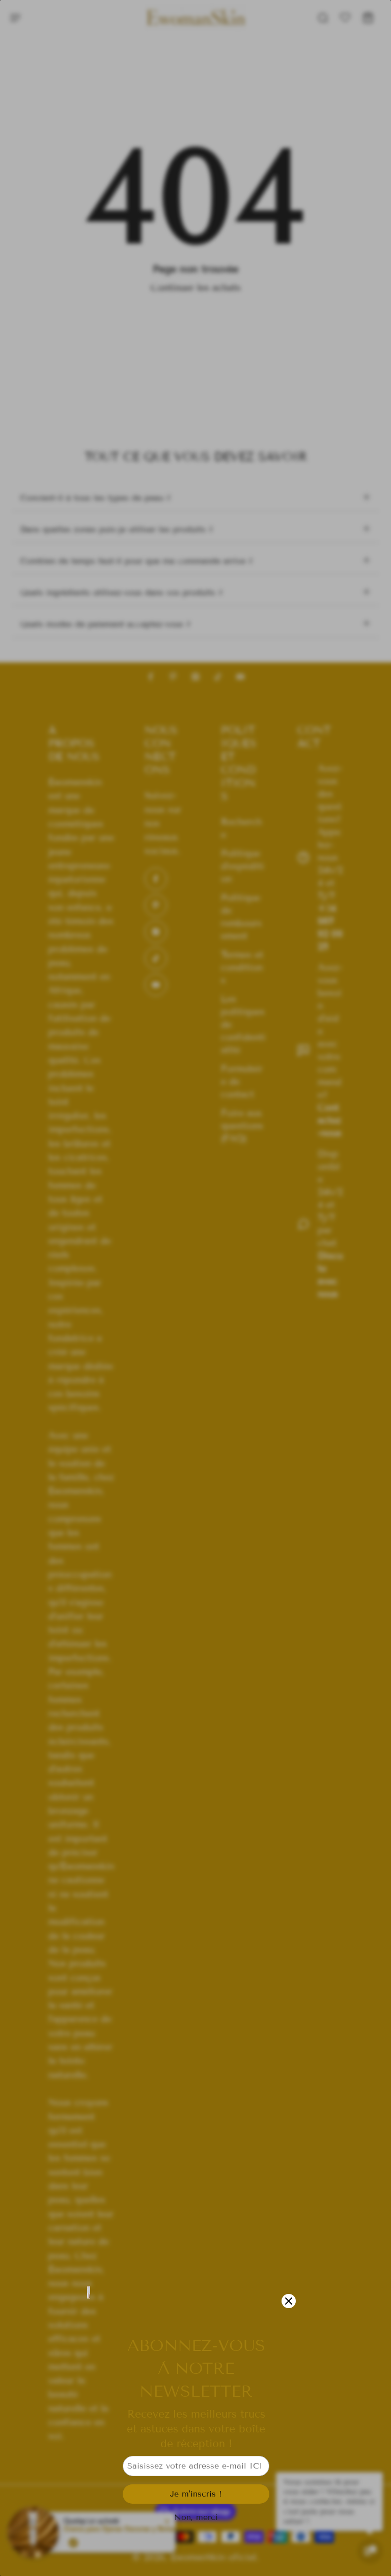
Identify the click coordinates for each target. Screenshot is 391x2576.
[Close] (289, 2301)
